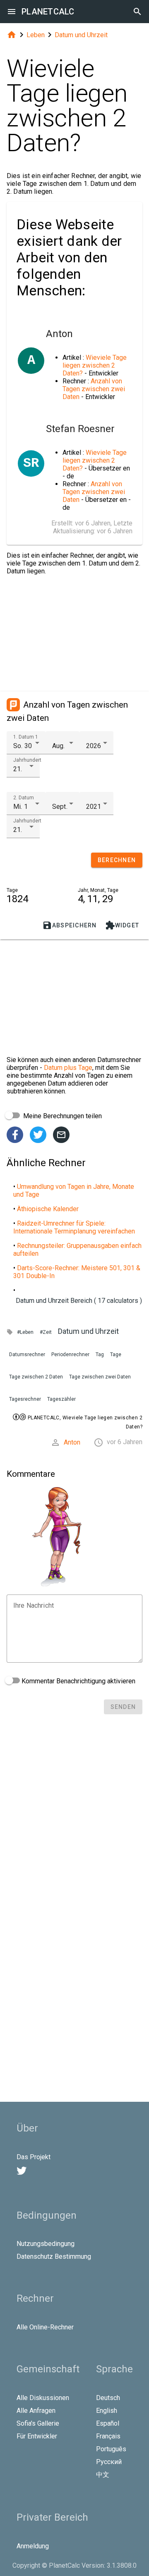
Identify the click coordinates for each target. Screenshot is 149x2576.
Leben (36, 35)
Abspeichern (70, 925)
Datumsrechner (27, 1355)
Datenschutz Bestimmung (54, 2256)
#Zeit (46, 1332)
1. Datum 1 (26, 737)
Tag (100, 1355)
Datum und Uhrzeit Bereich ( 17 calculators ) (79, 1301)
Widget (122, 925)
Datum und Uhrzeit (81, 35)
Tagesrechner (25, 1399)
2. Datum (24, 798)
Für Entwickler (37, 2436)
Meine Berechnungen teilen (62, 1116)
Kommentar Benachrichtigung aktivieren (78, 1681)
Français (108, 2436)
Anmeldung (33, 2546)
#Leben (25, 1332)
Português (111, 2449)
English (107, 2411)
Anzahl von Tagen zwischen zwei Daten (94, 389)
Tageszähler (61, 1399)
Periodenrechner (70, 1355)
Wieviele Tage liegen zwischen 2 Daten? (95, 365)
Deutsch (108, 2398)
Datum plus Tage (68, 1068)
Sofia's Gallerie (38, 2423)
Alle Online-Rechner (45, 2327)
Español (108, 2423)
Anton (72, 1442)
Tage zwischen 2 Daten (36, 1377)
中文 (103, 2475)
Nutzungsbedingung (46, 2244)
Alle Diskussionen (43, 2398)
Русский (109, 2462)
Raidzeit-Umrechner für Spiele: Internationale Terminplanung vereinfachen (74, 1227)
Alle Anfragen (36, 2411)
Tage (116, 1355)
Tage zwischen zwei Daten (100, 1377)
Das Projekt (34, 2157)
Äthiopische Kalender (48, 1209)
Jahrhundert (27, 760)
